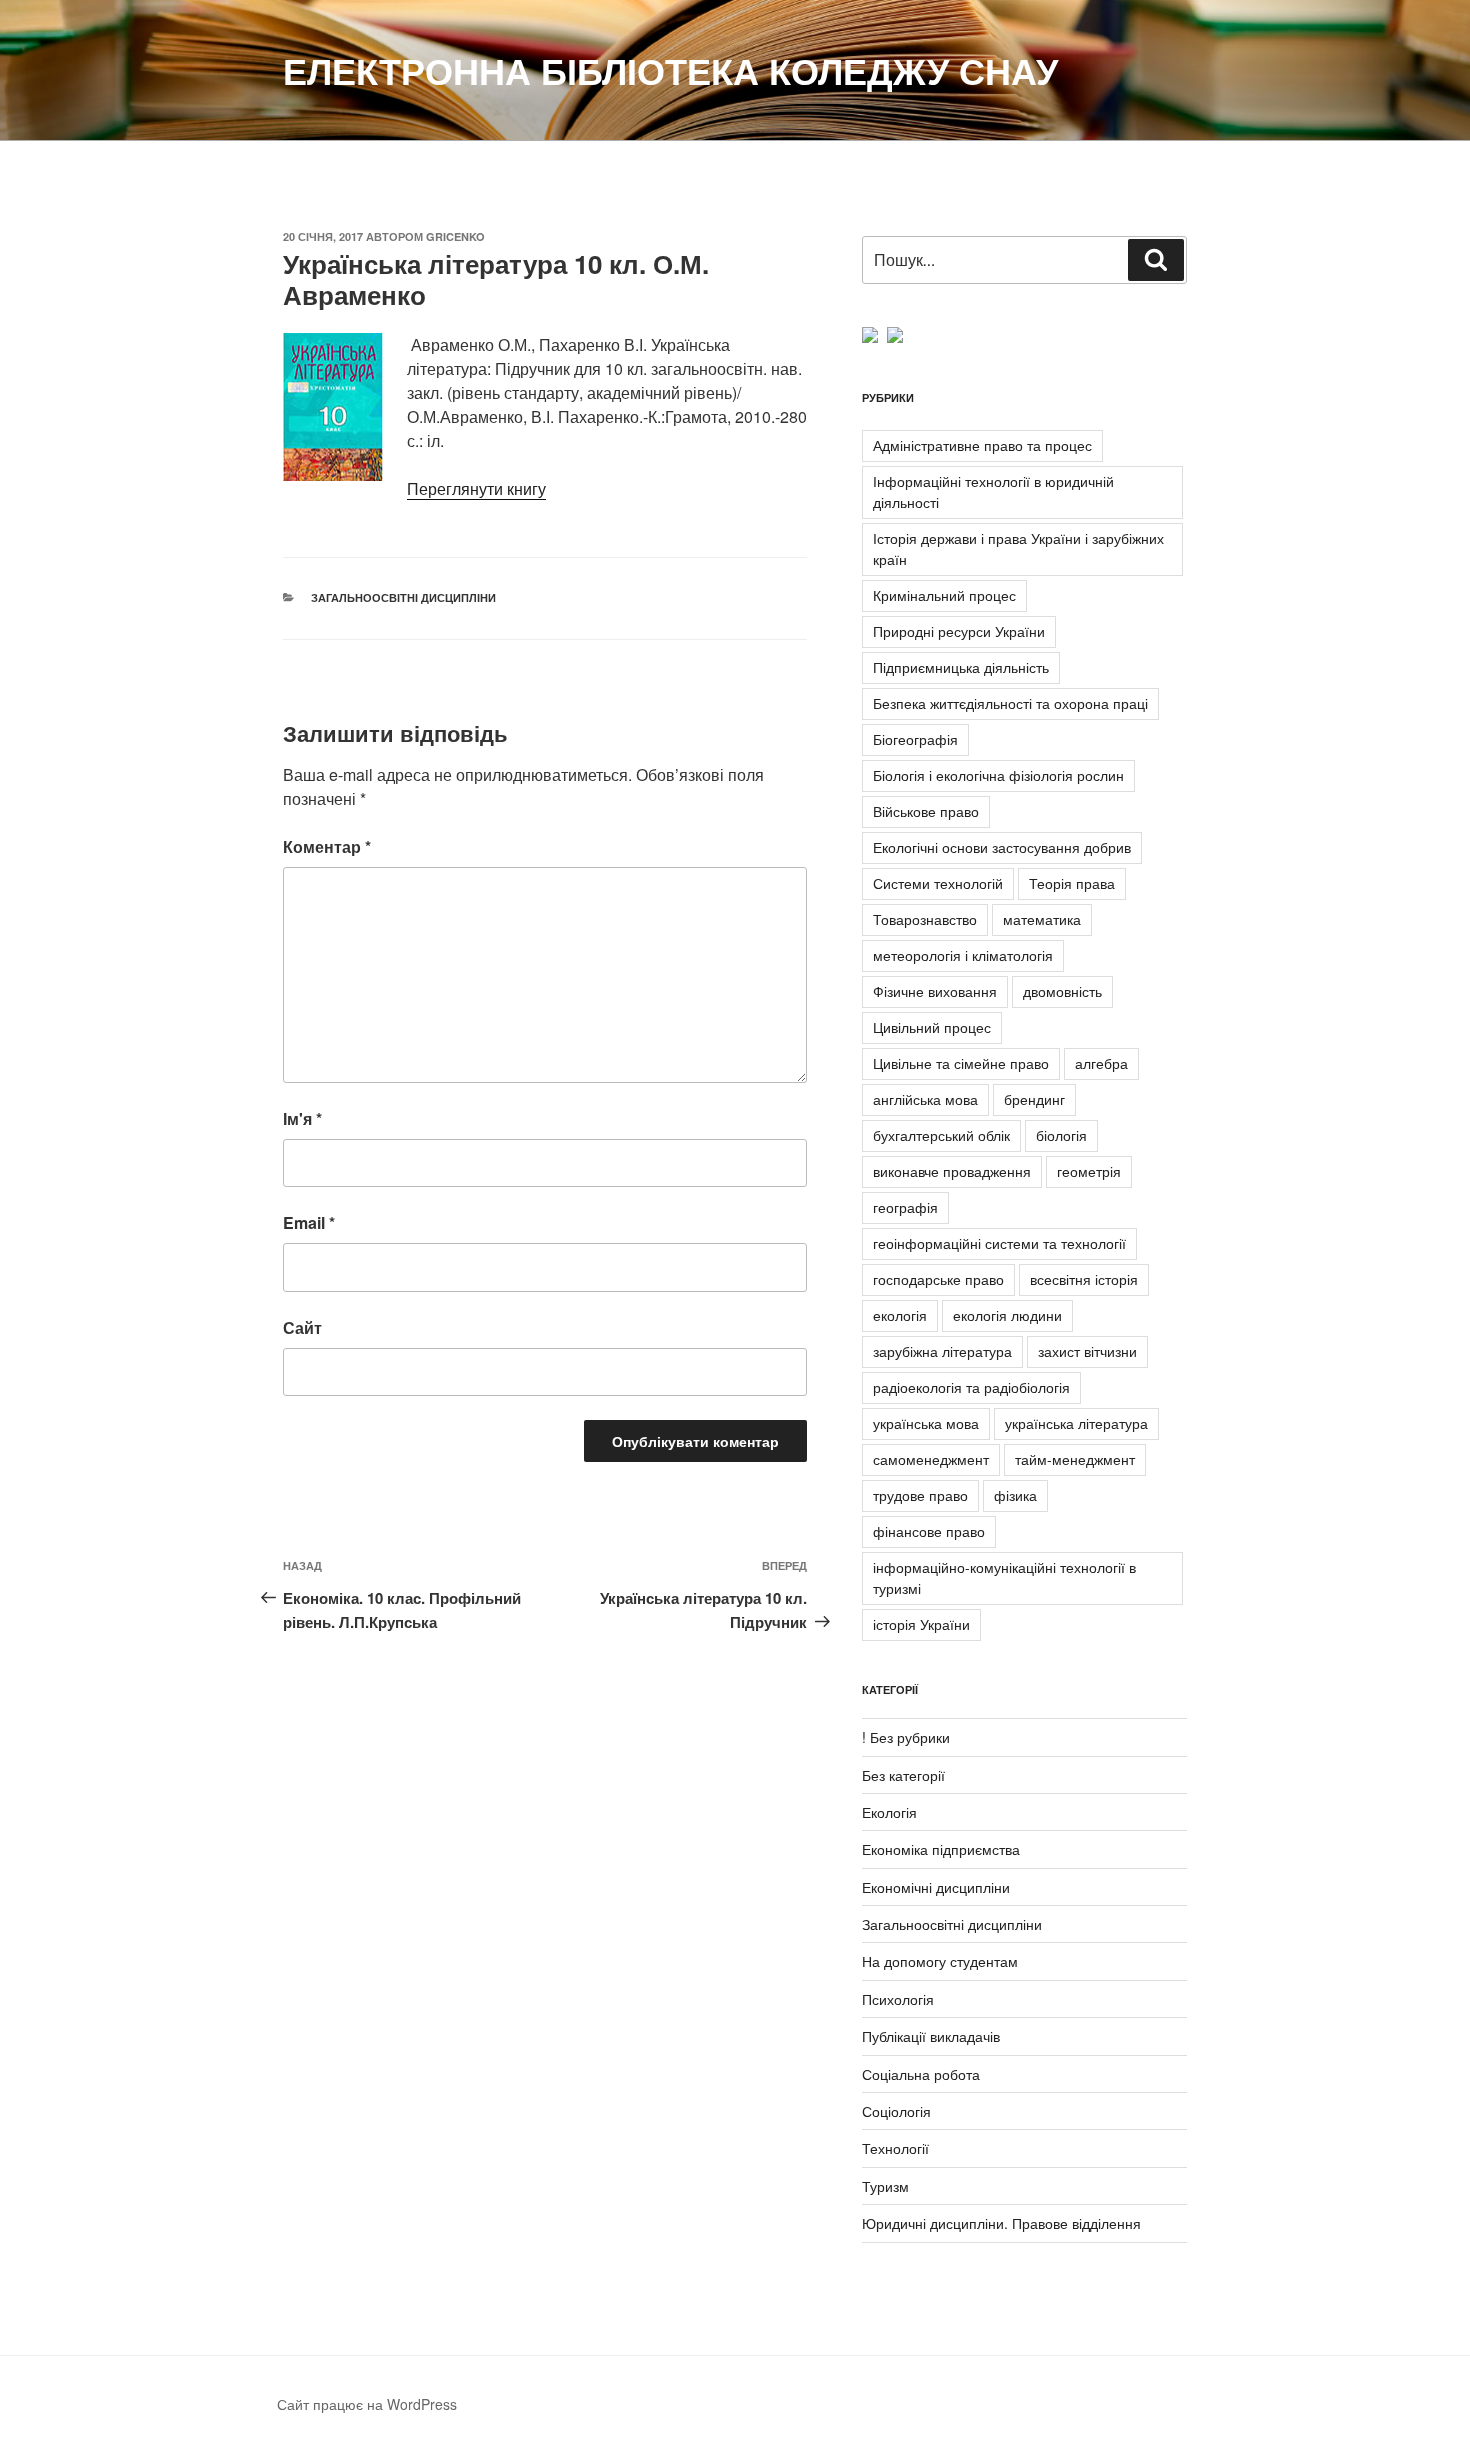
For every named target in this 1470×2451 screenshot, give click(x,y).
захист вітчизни (1087, 1351)
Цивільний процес (932, 1027)
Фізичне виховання (935, 991)
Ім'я (302, 1118)
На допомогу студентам (940, 1961)
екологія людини (1007, 1315)
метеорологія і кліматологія (963, 955)
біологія (1061, 1135)
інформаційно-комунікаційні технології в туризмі (1004, 1577)
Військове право (926, 811)
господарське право (938, 1279)
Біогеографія (915, 739)
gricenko (455, 236)
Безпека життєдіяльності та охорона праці (1010, 703)
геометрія (1089, 1171)
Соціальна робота (921, 2074)
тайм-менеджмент (1075, 1459)
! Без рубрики (906, 1737)
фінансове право (929, 1531)
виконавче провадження (952, 1171)
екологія (900, 1315)
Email (309, 1222)
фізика (1015, 1495)
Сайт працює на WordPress (367, 2404)
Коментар (327, 846)
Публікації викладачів (931, 2036)
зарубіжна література (942, 1351)
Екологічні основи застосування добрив (1002, 847)
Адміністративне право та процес (982, 445)
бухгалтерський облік (941, 1135)
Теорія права (1072, 883)
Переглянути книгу (476, 488)
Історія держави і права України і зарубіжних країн (1018, 548)
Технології (895, 2148)
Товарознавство (925, 919)
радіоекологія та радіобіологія (971, 1387)
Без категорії (903, 1775)
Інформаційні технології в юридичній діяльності (993, 491)
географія (905, 1207)
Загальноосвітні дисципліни (403, 597)
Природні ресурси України (959, 631)
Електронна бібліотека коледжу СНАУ (670, 70)
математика (1042, 919)
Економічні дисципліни (936, 1887)
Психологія (898, 1999)
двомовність (1062, 991)
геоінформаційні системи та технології (999, 1243)
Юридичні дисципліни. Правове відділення (1001, 2223)
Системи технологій (938, 883)
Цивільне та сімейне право (961, 1063)
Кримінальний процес (944, 595)
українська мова (926, 1423)
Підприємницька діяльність (961, 667)
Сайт (302, 1327)
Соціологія (896, 2111)
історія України (921, 1624)
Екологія (889, 1812)
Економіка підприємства (941, 1849)
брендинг (1034, 1099)
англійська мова (925, 1099)
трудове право (920, 1495)
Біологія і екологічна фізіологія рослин (998, 775)
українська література (1076, 1423)
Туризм (885, 2186)
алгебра (1101, 1063)
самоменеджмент (931, 1459)
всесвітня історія (1084, 1279)
